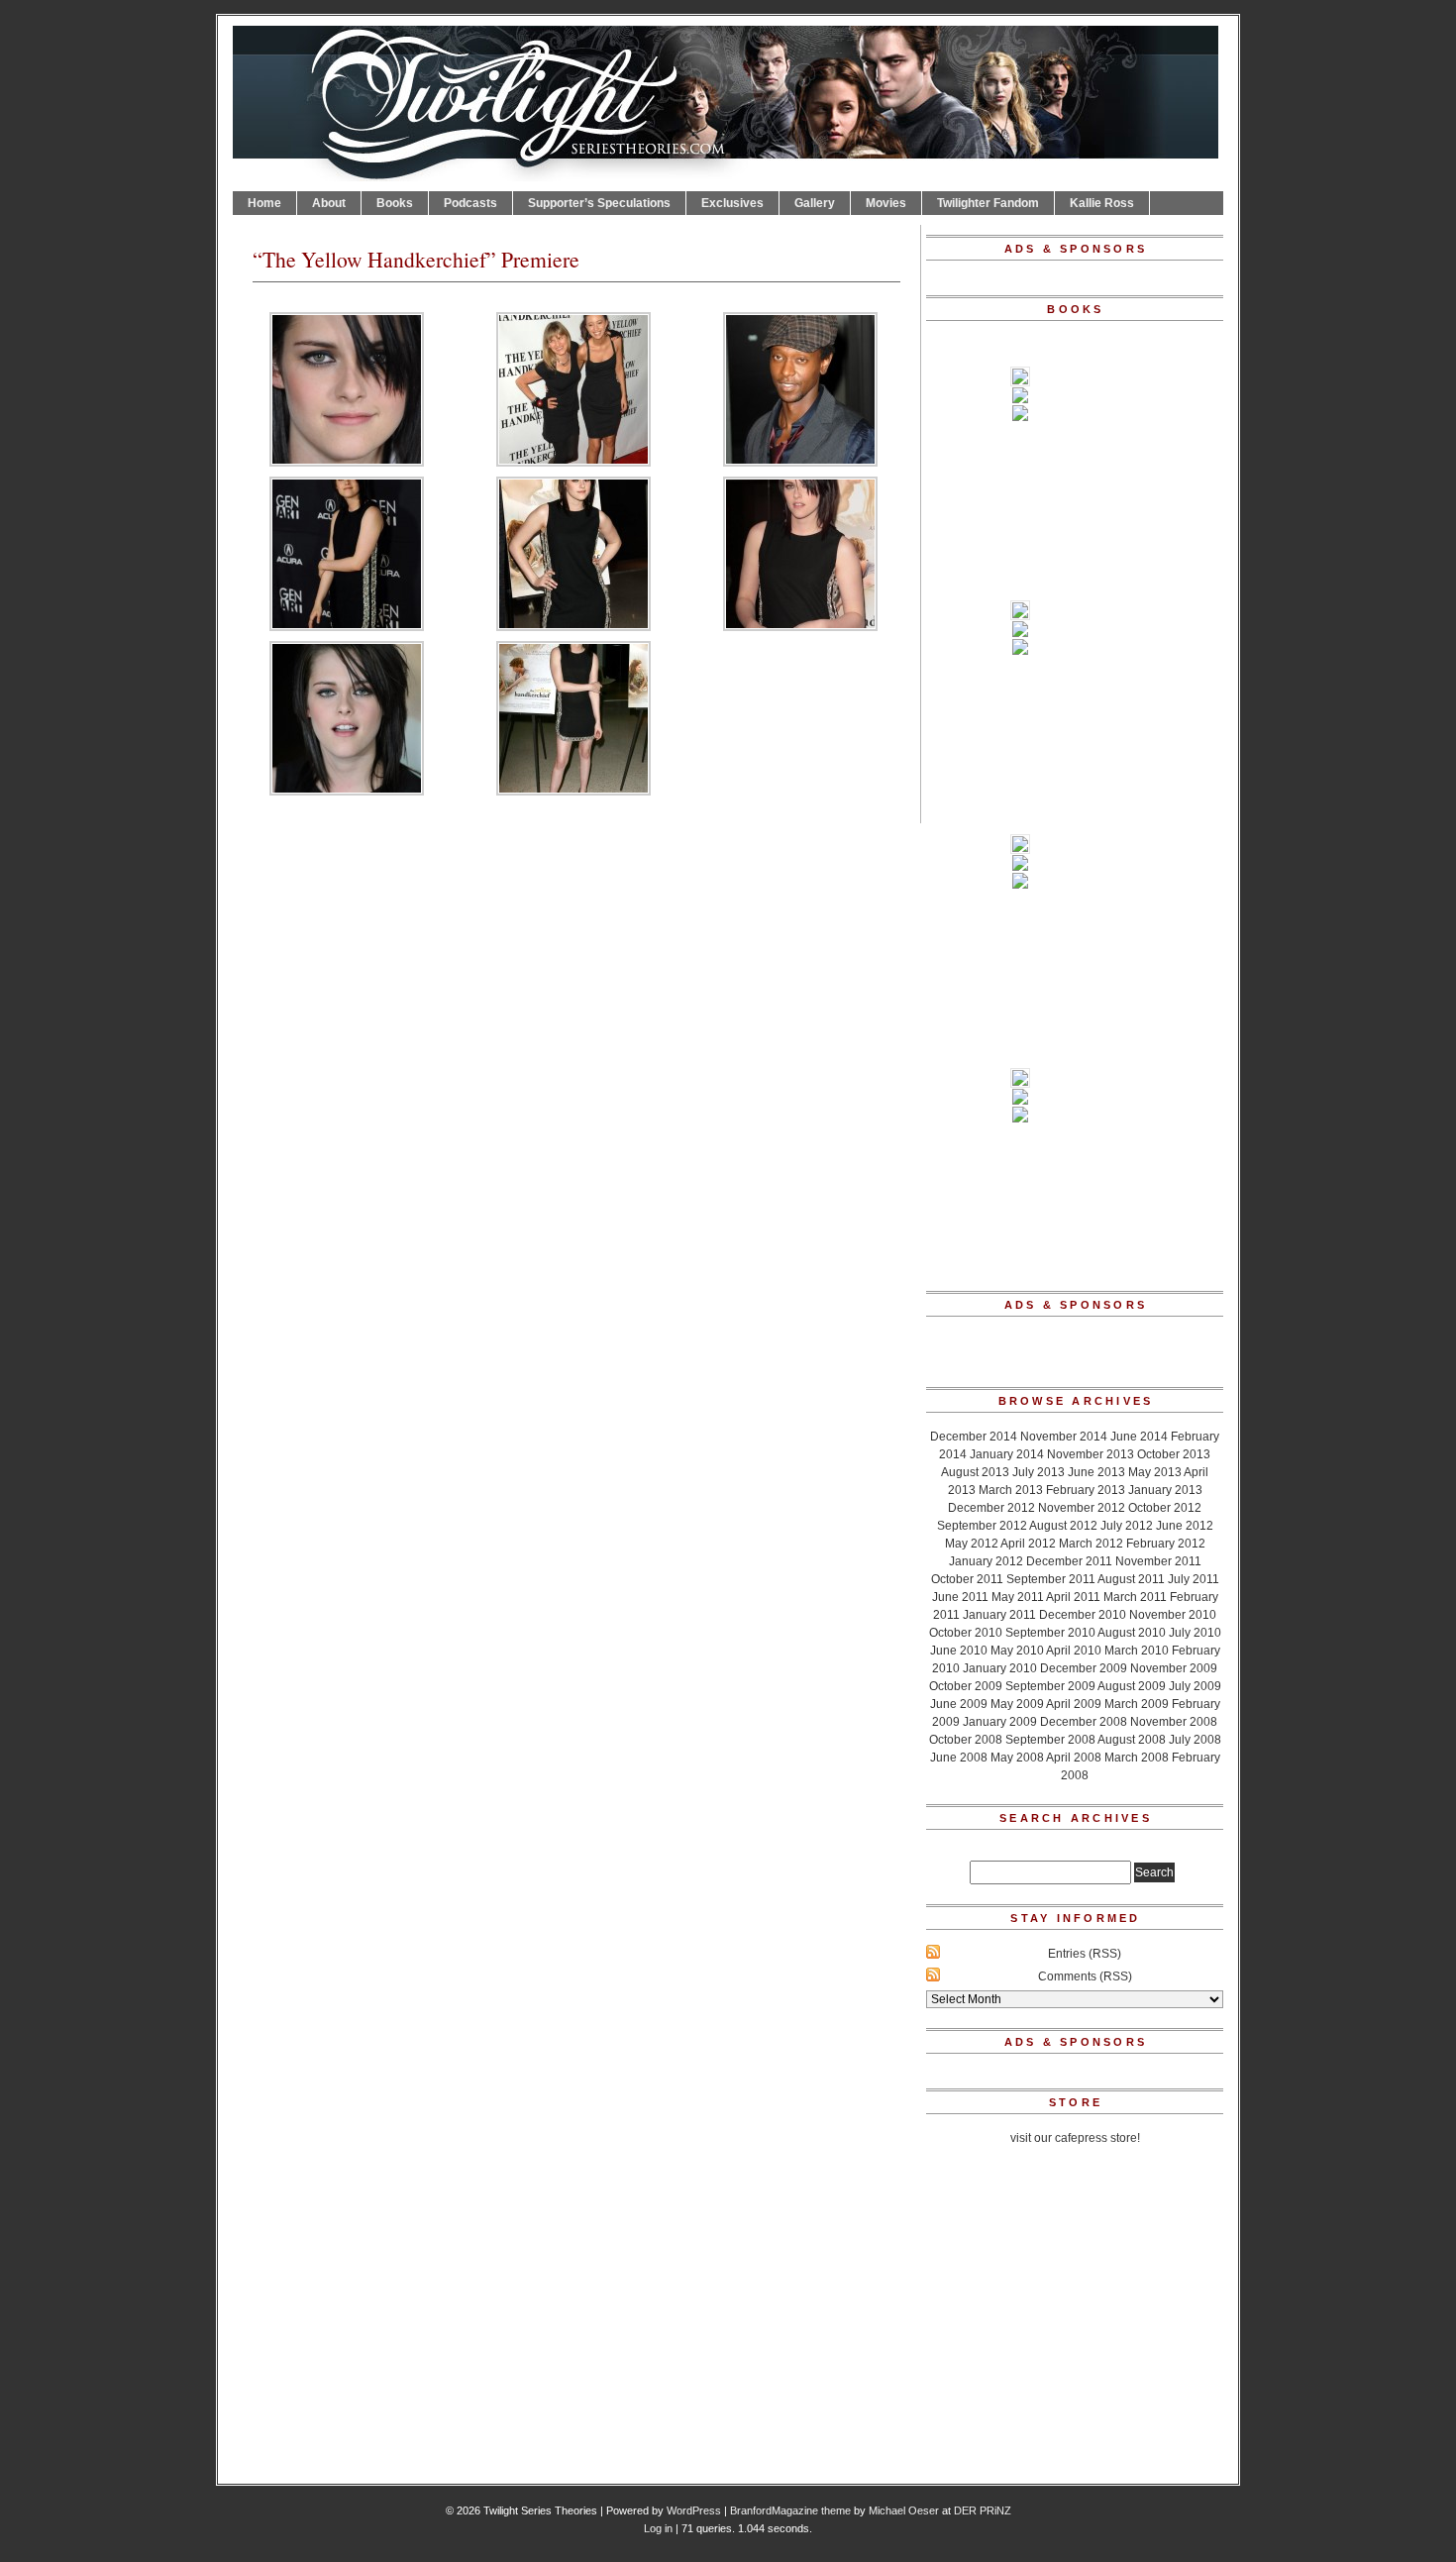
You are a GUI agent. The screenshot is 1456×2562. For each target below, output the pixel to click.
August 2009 (1132, 1686)
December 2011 (1069, 1561)
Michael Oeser (904, 2510)
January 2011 (999, 1615)
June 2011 (960, 1597)
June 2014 (1139, 1437)
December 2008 (1084, 1722)
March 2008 (1137, 1758)
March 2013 (1011, 1490)
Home (264, 203)
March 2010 (1137, 1651)
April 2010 (1074, 1651)
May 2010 (1017, 1651)
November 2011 (1158, 1561)
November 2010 (1173, 1615)
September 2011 (1051, 1579)
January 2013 (1165, 1490)
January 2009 (1000, 1722)
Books (395, 203)
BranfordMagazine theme (790, 2510)
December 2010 (1083, 1615)
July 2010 (1195, 1633)
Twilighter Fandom (988, 203)
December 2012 (991, 1508)
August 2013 (975, 1472)
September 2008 (1050, 1740)
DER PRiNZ (983, 2510)
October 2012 (1165, 1508)
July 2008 (1195, 1740)
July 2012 (1127, 1526)
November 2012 (1082, 1508)
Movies (886, 203)
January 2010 (1000, 1668)
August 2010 (1132, 1633)
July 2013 (1039, 1472)
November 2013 (1091, 1454)
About (329, 203)
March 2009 (1137, 1704)
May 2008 (1017, 1758)
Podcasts (470, 203)
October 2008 (966, 1740)
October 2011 (967, 1579)
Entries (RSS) (1085, 1954)
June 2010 (959, 1651)
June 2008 (959, 1758)
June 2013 (1096, 1472)
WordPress (694, 2510)
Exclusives (732, 203)
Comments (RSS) (1085, 1976)
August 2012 (1063, 1526)
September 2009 (1050, 1686)
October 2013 (1174, 1454)
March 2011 (1135, 1597)
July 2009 (1195, 1686)
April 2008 (1074, 1758)
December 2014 (974, 1437)
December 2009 (1084, 1668)
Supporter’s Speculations (599, 203)
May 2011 (1018, 1597)
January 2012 (986, 1561)
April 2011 (1073, 1597)
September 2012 (982, 1526)
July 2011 (1194, 1579)
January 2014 (1007, 1454)
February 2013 (1086, 1490)
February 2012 (1166, 1544)
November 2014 (1064, 1437)
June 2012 (1185, 1526)
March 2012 (1091, 1544)
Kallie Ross (1102, 203)
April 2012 (1028, 1544)
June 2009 (959, 1704)
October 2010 (966, 1633)
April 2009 (1074, 1704)
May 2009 (1017, 1704)
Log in (658, 2528)
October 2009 (966, 1686)
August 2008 (1132, 1740)
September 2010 (1050, 1633)
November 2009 (1174, 1668)
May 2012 (972, 1544)
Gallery (815, 203)
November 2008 (1174, 1722)
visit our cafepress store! (1075, 2138)
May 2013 (1155, 1472)
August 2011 (1131, 1579)
